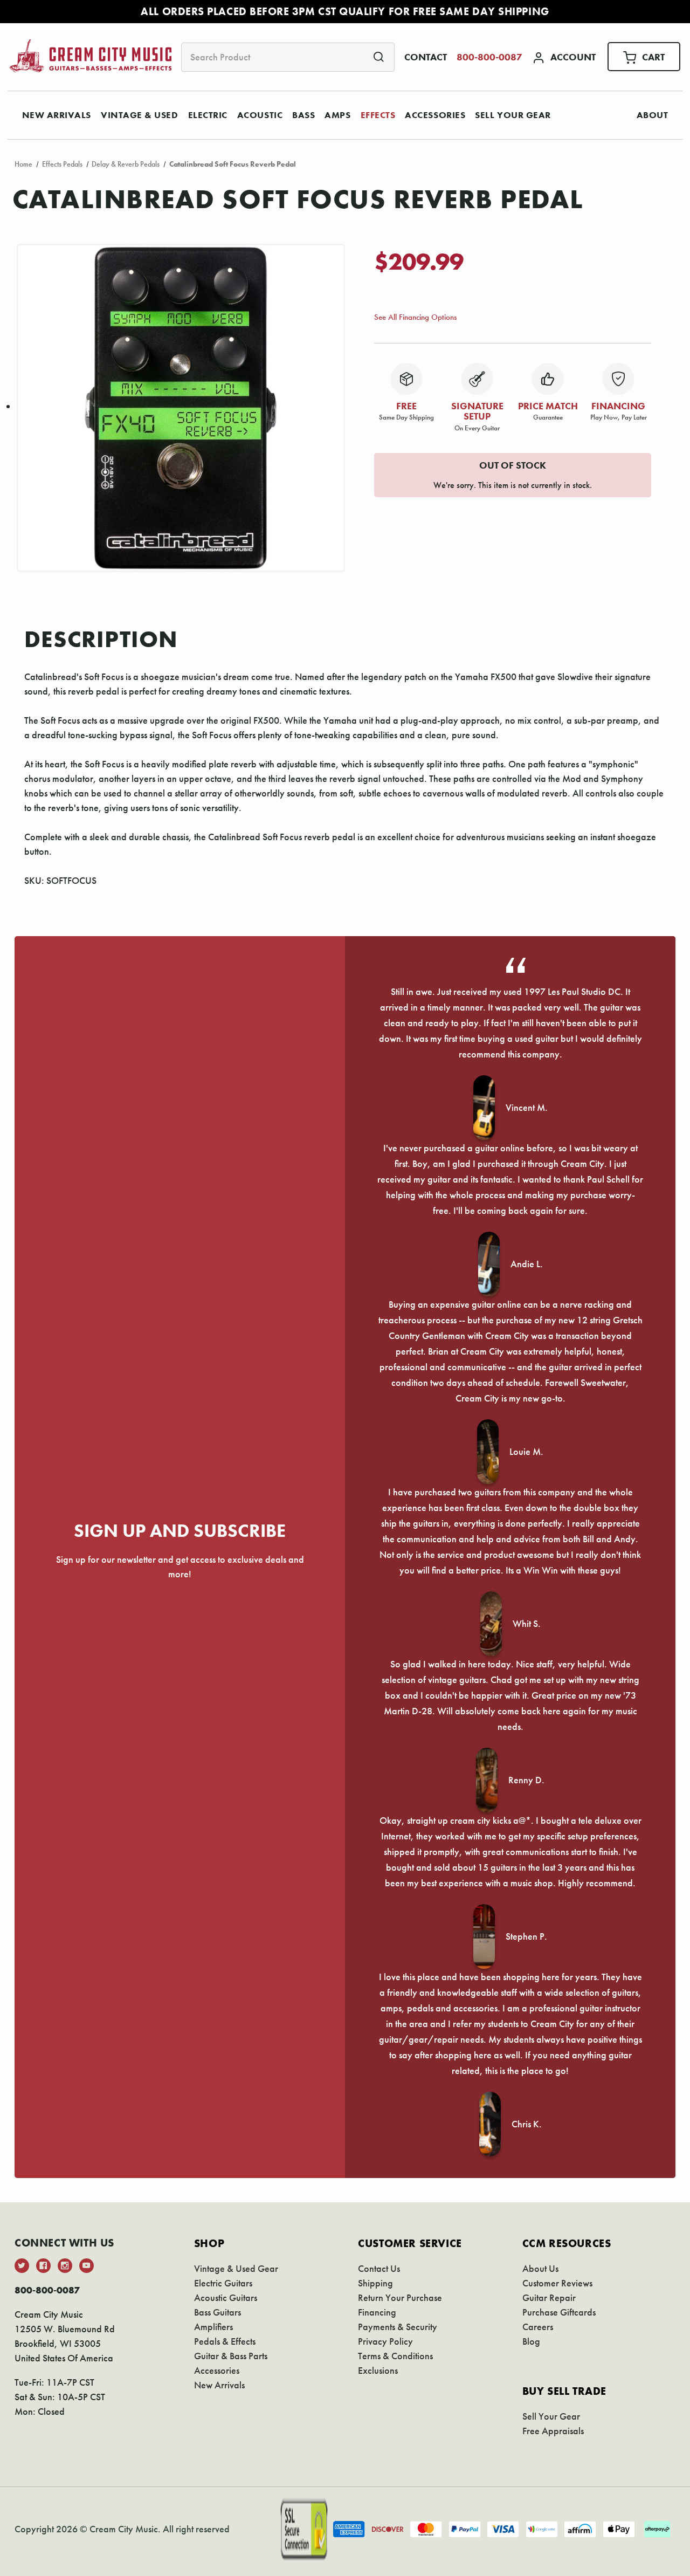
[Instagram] (65, 2266)
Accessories (435, 115)
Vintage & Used (140, 115)
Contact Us (379, 2268)
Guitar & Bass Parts (231, 2356)
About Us (540, 2268)
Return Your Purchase (400, 2297)
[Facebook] (43, 2266)
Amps (337, 115)
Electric (208, 115)
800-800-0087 (489, 57)
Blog (531, 2341)
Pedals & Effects (225, 2341)
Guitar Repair (549, 2297)
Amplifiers (213, 2327)
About (653, 115)
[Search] (379, 57)
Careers (538, 2327)
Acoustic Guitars (226, 2297)
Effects (378, 115)
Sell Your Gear (513, 115)
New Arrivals (57, 115)
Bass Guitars (218, 2312)
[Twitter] (22, 2266)
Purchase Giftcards (559, 2312)
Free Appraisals (553, 2431)
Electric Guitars (223, 2283)
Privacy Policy (385, 2341)
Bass (303, 115)
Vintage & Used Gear (236, 2268)
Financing (377, 2312)
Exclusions (378, 2370)
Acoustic (260, 115)
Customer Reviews (557, 2283)
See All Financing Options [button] (415, 317)
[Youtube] (87, 2266)
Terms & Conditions (395, 2356)
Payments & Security (398, 2327)
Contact (426, 57)
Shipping (375, 2283)
